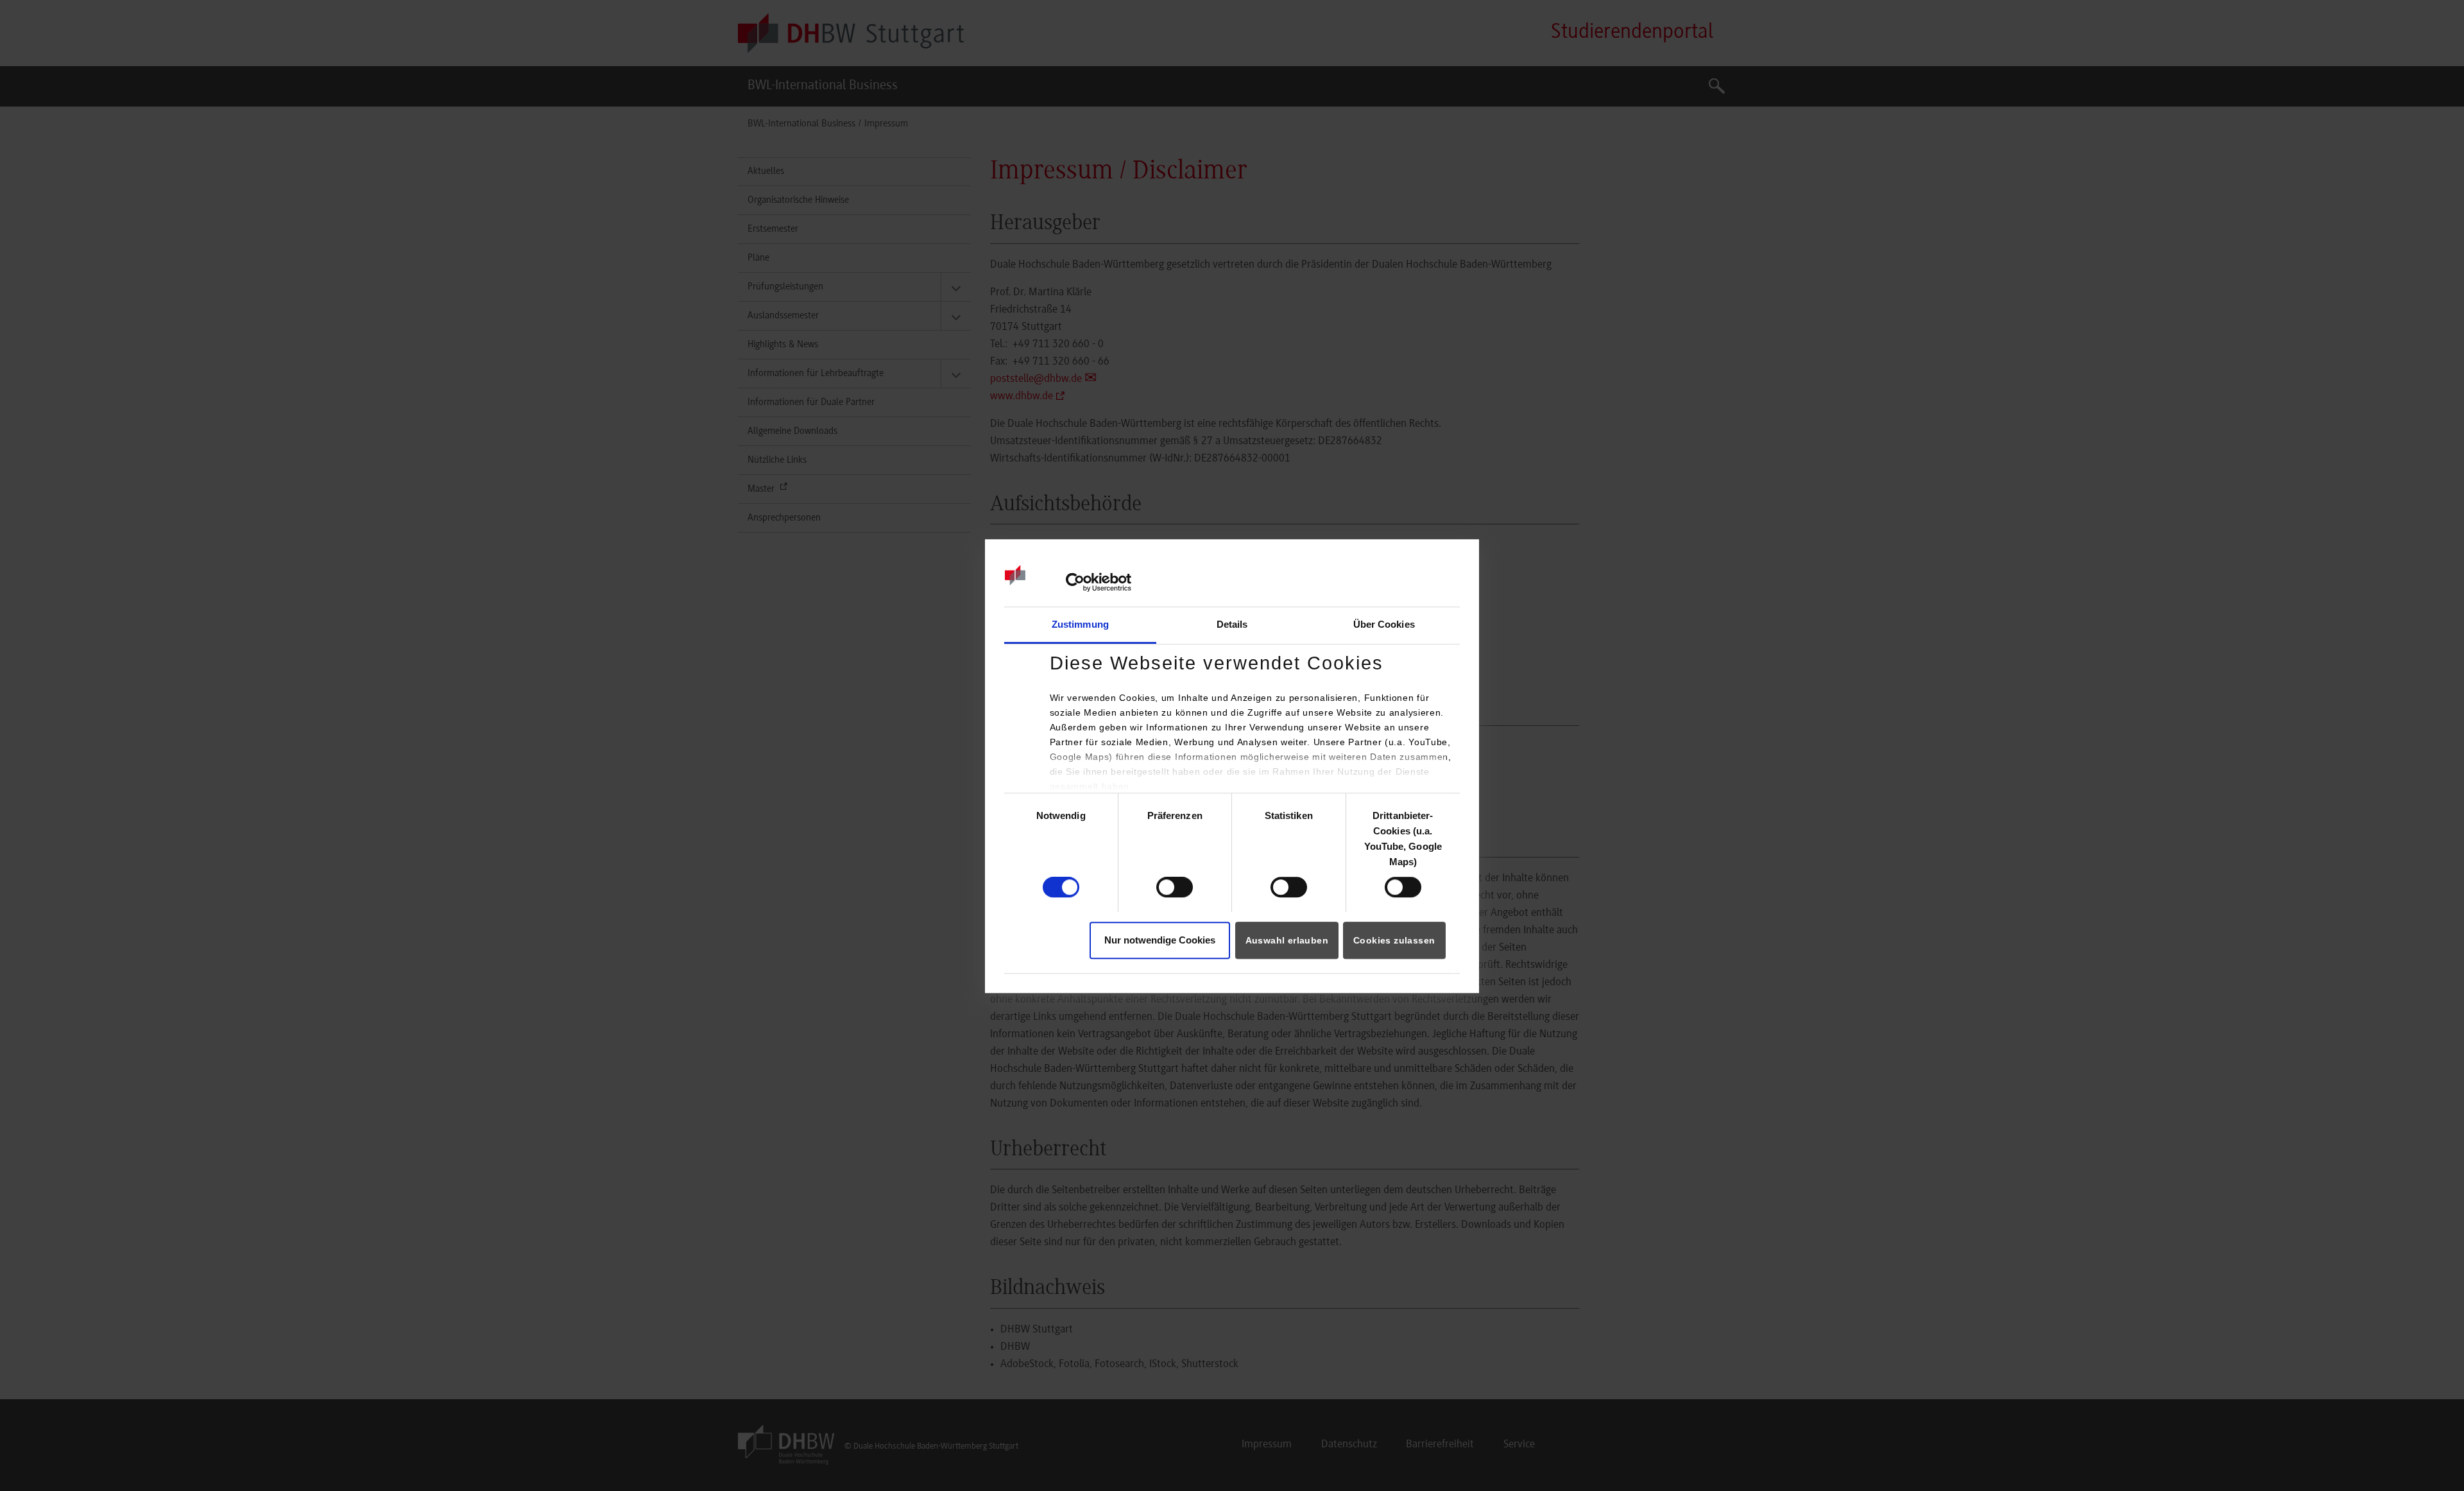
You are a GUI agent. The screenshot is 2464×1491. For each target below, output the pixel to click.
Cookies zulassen (1394, 940)
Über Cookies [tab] (1384, 624)
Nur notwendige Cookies (1160, 940)
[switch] (1175, 887)
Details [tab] (1232, 624)
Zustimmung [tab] (1080, 624)
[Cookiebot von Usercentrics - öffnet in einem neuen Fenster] (1075, 583)
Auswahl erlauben (1287, 940)
